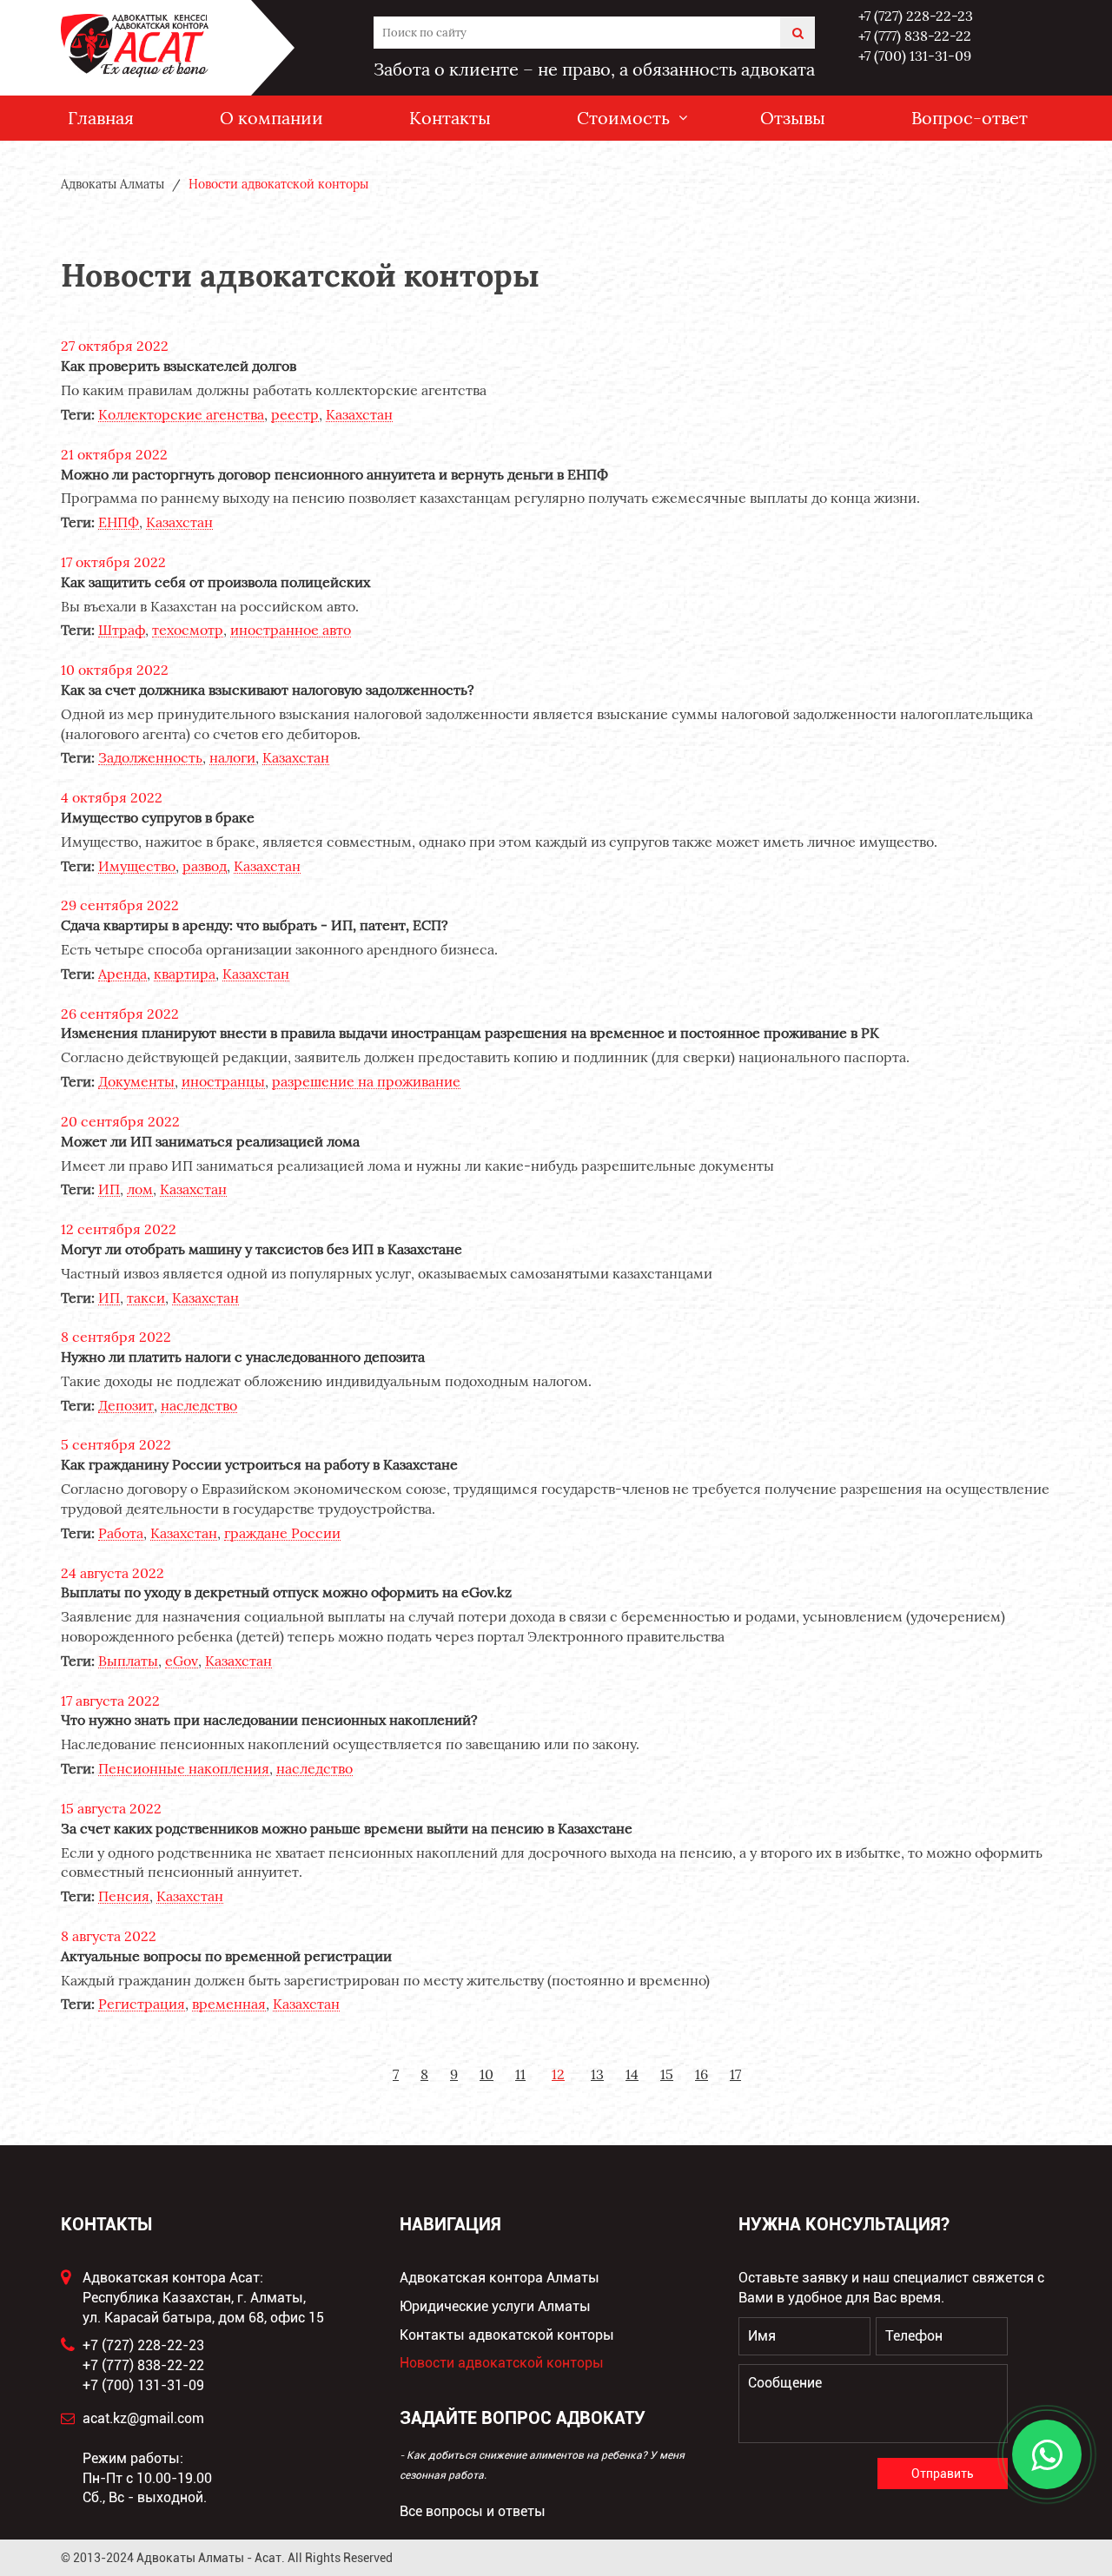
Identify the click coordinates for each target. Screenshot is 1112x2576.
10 (486, 2074)
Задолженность (150, 758)
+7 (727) (916, 16)
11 (520, 2074)
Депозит (126, 1406)
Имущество (137, 866)
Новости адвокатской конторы (502, 2363)
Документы (136, 1082)
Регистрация (142, 2004)
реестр (295, 415)
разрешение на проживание (366, 1082)
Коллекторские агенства (181, 415)
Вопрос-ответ (970, 118)
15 (667, 2074)
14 (632, 2074)
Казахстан (359, 415)
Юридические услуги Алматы (495, 2306)
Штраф (122, 630)
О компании (271, 118)
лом (140, 1189)
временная (229, 2004)
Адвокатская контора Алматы (500, 2278)
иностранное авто (291, 630)
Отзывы (793, 118)
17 (735, 2074)
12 (558, 2074)
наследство (199, 1406)
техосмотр (188, 630)
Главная (101, 118)
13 (597, 2074)
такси (146, 1298)
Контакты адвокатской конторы (507, 2335)
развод (205, 866)
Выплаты (128, 1661)
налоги (232, 758)
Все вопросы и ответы (473, 2511)
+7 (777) (915, 36)
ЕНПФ (119, 522)
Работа (121, 1533)
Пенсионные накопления (184, 1769)
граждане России (282, 1533)
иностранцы (223, 1082)
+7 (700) (915, 56)
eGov (182, 1661)
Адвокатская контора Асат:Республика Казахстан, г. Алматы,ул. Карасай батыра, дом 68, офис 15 (203, 2298)
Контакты (450, 118)
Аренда (122, 974)
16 (702, 2074)
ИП (109, 1189)
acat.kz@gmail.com (143, 2418)
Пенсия (124, 1896)
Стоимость (623, 118)
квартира (185, 974)
